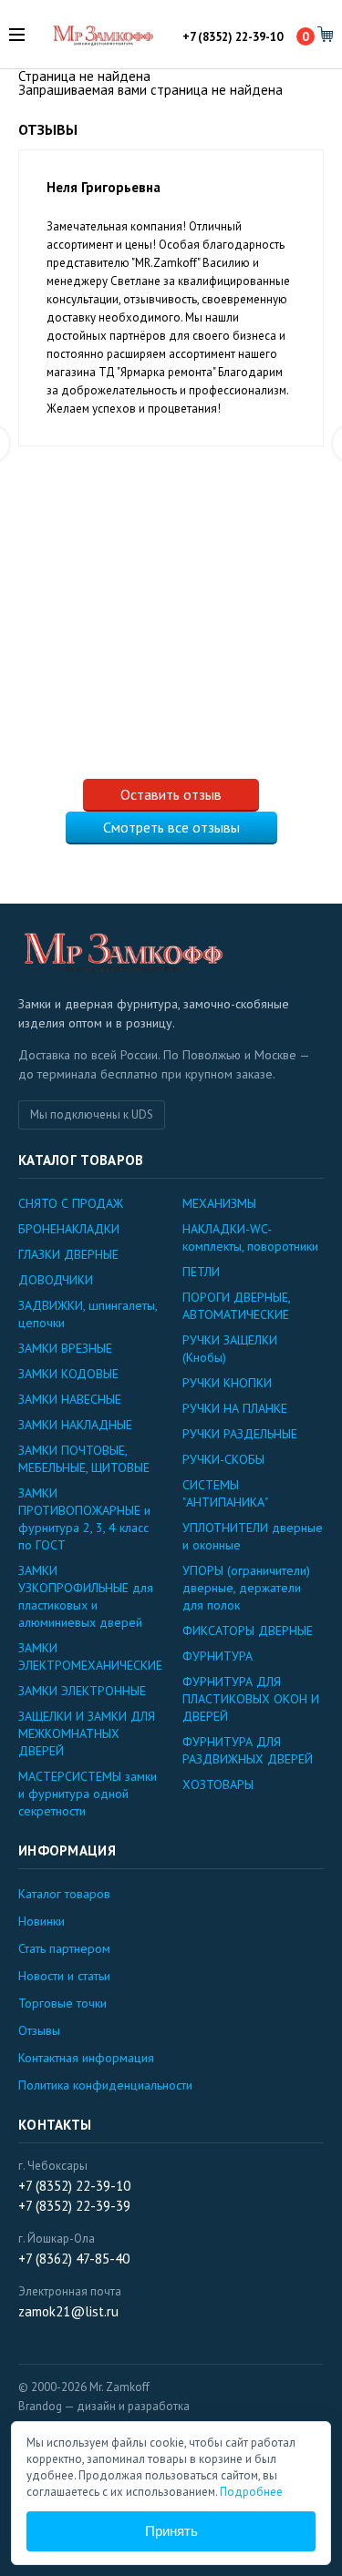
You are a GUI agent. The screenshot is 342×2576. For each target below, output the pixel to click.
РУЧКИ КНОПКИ (227, 1383)
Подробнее (251, 2492)
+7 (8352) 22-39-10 (233, 38)
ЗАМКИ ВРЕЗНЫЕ (65, 1348)
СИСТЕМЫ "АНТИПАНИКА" (225, 1493)
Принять (171, 2531)
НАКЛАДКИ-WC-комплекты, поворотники (250, 1237)
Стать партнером (64, 1948)
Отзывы (39, 2030)
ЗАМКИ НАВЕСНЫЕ (70, 1399)
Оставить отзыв (171, 794)
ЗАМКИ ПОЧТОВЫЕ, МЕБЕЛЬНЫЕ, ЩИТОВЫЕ (84, 1459)
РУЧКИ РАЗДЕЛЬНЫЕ (240, 1434)
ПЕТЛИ (201, 1272)
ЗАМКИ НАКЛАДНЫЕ (75, 1425)
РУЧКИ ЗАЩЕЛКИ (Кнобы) (230, 1349)
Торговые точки (62, 2003)
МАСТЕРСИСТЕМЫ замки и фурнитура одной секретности (88, 1794)
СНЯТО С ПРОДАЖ (71, 1203)
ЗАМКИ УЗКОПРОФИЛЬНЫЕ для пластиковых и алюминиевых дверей (86, 1596)
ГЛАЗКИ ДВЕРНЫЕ (68, 1254)
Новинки (41, 1921)
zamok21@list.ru (68, 2311)
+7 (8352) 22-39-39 (74, 2206)
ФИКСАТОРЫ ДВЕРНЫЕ (248, 1630)
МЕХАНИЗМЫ (219, 1203)
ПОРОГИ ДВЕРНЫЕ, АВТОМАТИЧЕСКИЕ (236, 1306)
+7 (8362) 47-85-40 (74, 2259)
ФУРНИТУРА (218, 1656)
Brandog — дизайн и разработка (104, 2406)
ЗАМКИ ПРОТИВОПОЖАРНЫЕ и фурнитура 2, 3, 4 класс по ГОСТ (84, 1519)
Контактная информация (86, 2058)
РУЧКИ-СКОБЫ (223, 1459)
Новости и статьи (64, 1976)
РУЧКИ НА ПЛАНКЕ (235, 1408)
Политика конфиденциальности (105, 2085)
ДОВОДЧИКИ (56, 1280)
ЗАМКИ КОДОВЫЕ (68, 1374)
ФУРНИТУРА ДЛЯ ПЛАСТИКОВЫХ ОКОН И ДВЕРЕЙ (251, 1699)
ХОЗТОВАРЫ (218, 1784)
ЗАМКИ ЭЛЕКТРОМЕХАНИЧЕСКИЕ (89, 1656)
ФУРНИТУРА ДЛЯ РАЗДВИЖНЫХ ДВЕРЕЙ (248, 1750)
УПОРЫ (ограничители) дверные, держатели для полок (246, 1588)
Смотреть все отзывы (171, 827)
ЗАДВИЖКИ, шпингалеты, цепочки (88, 1314)
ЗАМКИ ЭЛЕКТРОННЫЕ (82, 1691)
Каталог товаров (64, 1894)
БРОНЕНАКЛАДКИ (69, 1229)
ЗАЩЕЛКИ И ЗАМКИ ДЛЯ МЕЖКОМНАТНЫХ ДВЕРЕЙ (87, 1733)
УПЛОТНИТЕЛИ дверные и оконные (253, 1536)
